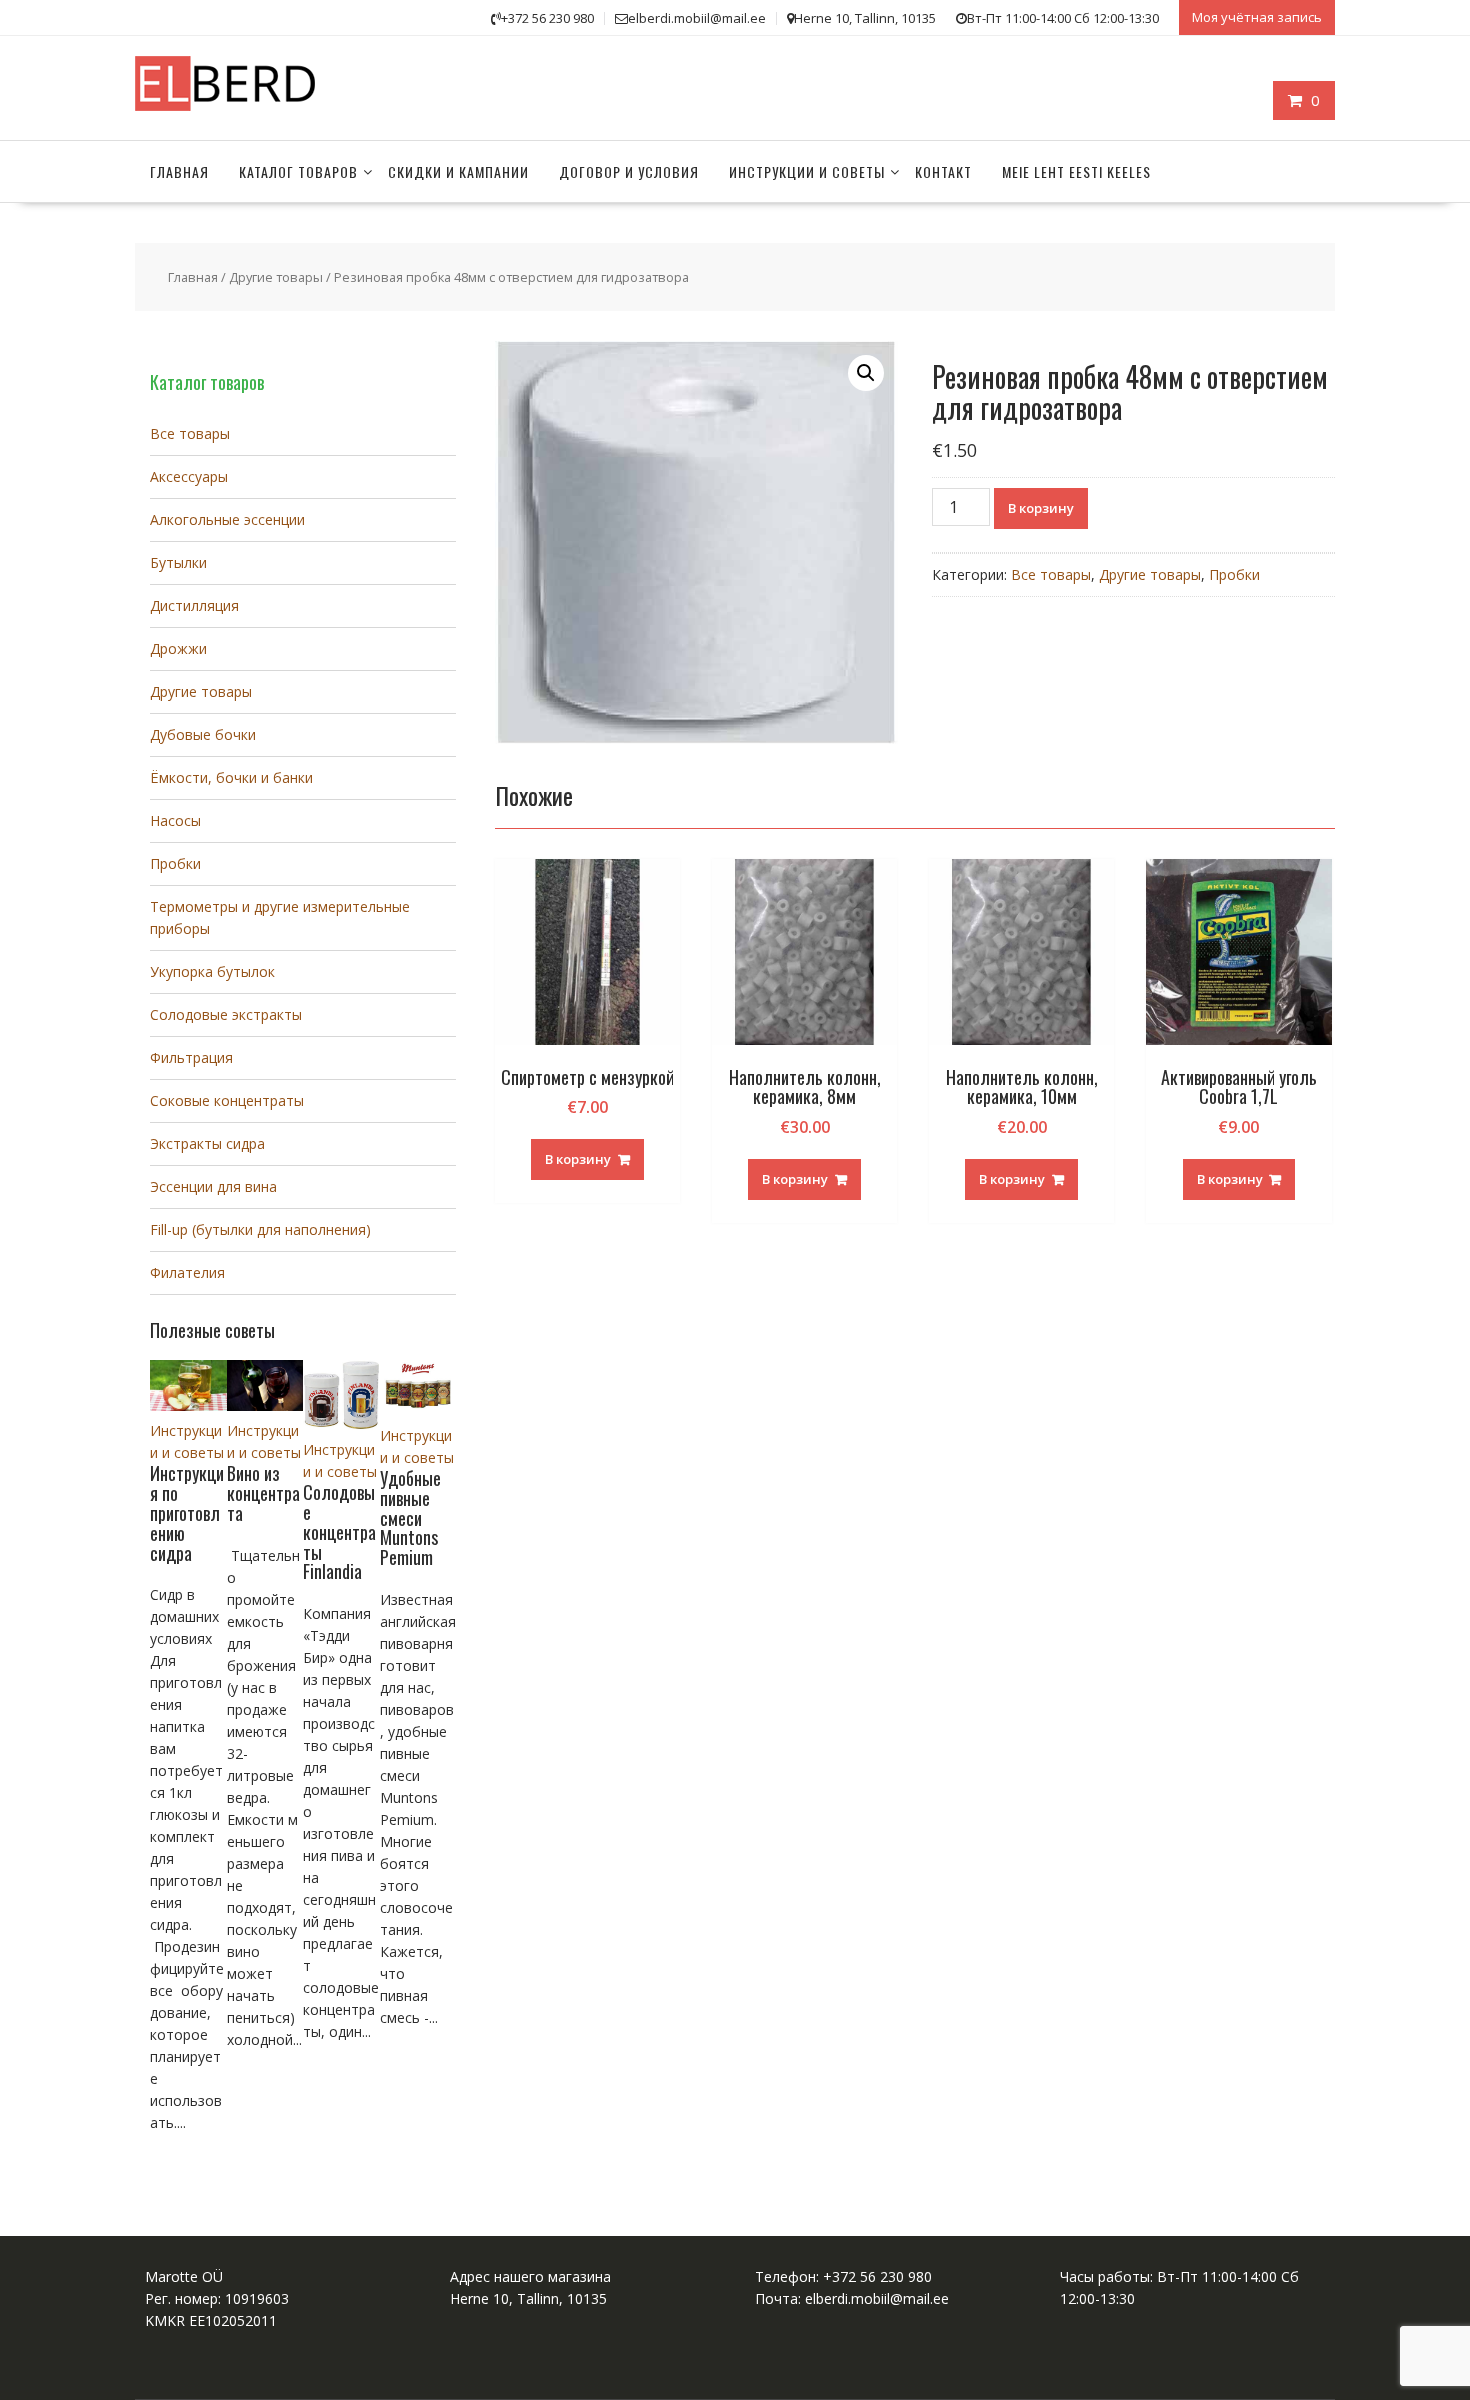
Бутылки (178, 562)
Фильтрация (191, 1057)
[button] (866, 373)
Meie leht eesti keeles (1076, 171)
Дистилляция (194, 605)
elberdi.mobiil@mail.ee (877, 2298)
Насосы (175, 820)
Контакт (943, 171)
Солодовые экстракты (226, 1014)
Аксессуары (189, 476)
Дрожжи (178, 648)
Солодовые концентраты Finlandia (339, 1531)
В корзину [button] (578, 1159)
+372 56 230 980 (877, 2276)
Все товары (1051, 574)
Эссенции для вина (213, 1186)
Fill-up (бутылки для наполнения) (260, 1229)
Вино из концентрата (263, 1493)
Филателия (187, 1272)
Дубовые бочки (203, 734)
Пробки (1234, 574)
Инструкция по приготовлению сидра (187, 1512)
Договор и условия (629, 171)
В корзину (1041, 508)
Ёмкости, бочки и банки (231, 777)
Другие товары (276, 277)
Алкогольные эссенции (227, 519)
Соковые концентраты (227, 1100)
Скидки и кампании (458, 171)
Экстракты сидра (207, 1143)
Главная (179, 171)
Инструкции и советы (807, 171)
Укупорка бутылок (212, 971)
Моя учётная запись (1257, 17)
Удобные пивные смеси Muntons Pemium (410, 1517)
